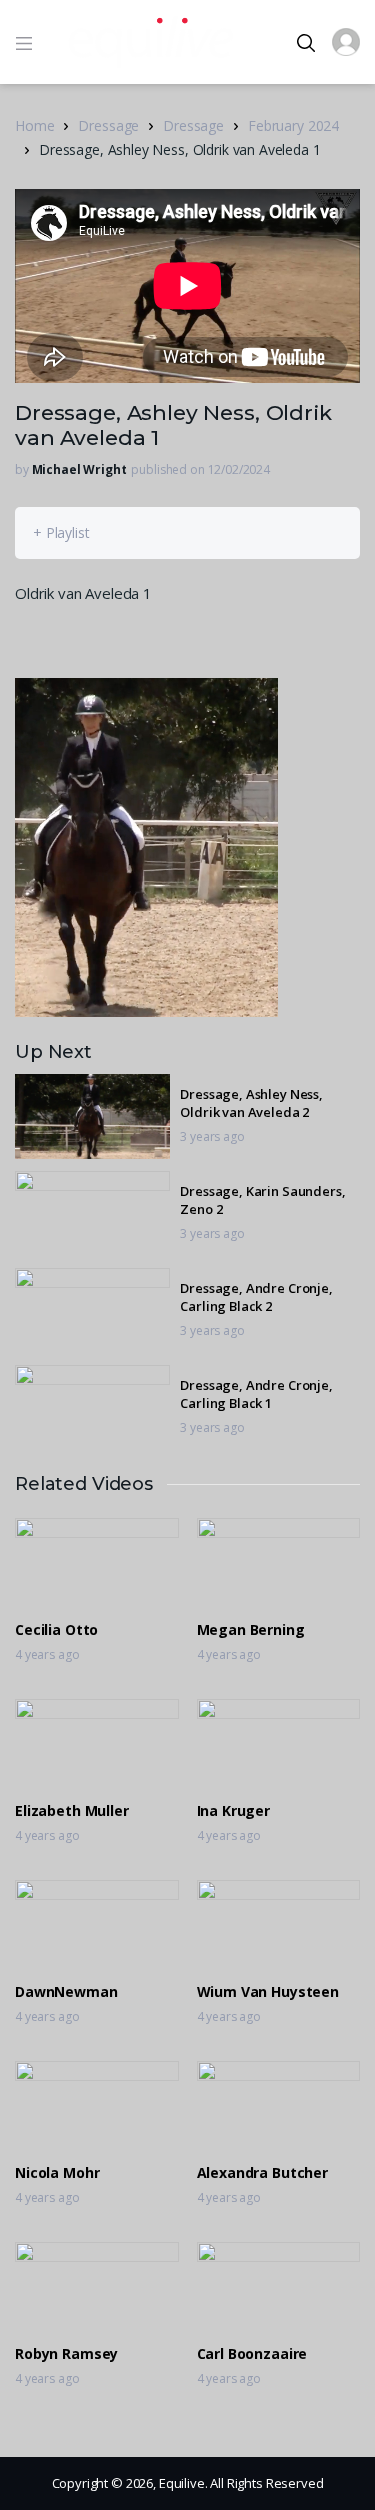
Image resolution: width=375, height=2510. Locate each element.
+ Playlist (61, 532)
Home (34, 125)
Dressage (108, 125)
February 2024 (293, 125)
